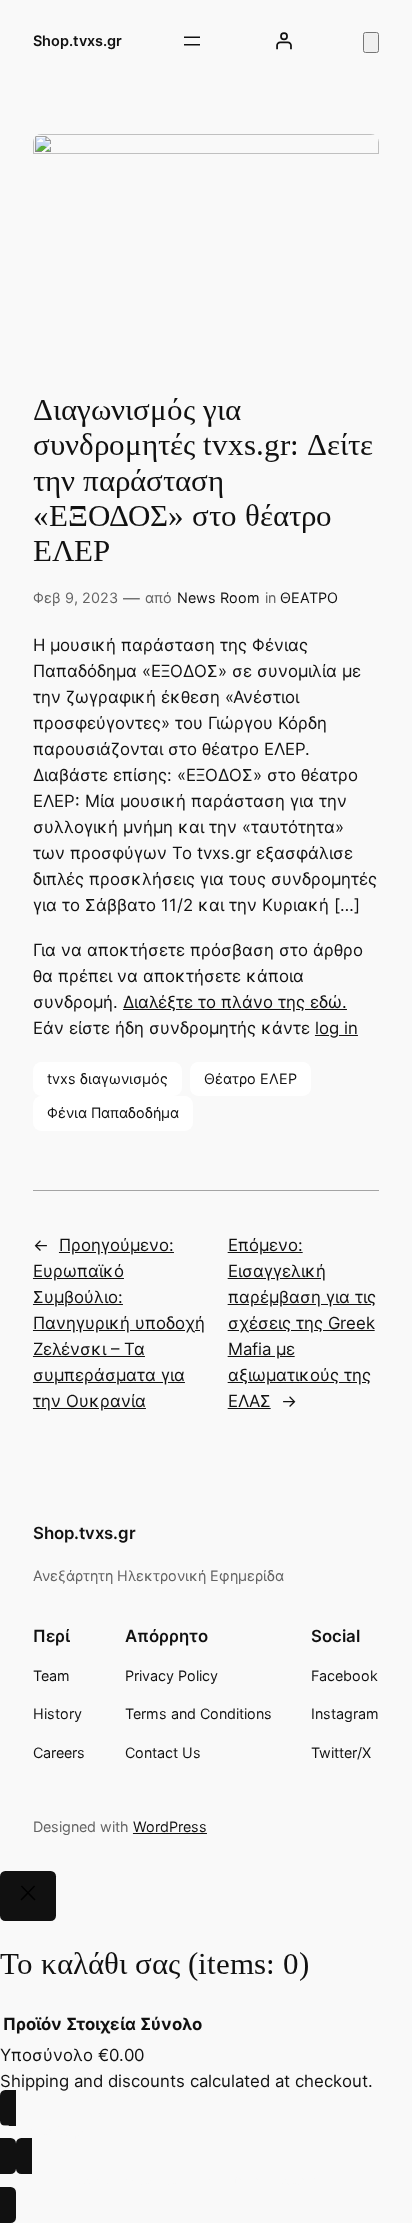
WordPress (170, 1826)
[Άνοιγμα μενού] (192, 41)
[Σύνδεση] (284, 41)
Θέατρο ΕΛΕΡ (250, 1078)
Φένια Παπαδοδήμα (113, 1112)
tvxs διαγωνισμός (107, 1078)
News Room (218, 597)
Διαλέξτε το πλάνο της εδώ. (235, 1002)
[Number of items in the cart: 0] (371, 42)
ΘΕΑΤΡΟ (309, 597)
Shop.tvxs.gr (77, 40)
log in (336, 1028)
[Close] (28, 1896)
